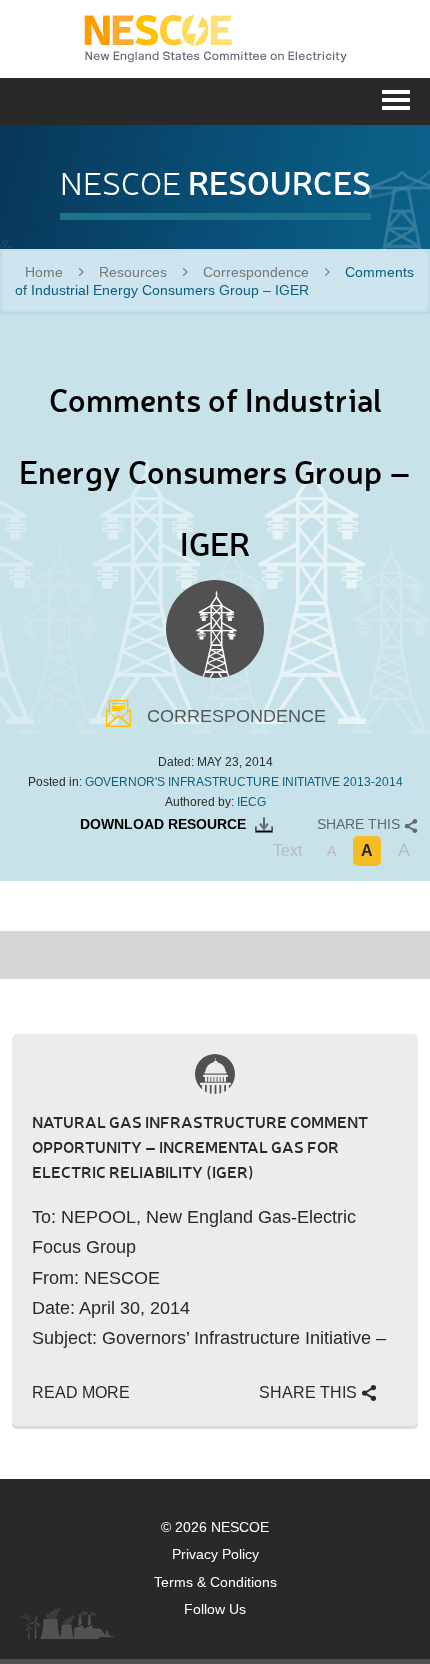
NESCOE (215, 39)
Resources (133, 272)
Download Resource (165, 824)
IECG (251, 802)
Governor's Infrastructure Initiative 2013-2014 (244, 782)
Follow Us (215, 1609)
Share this (360, 824)
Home (44, 272)
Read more (81, 1392)
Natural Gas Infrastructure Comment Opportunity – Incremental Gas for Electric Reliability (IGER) (200, 1147)
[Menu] (396, 98)
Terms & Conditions (215, 1582)
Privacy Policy (215, 1554)
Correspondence (256, 272)
